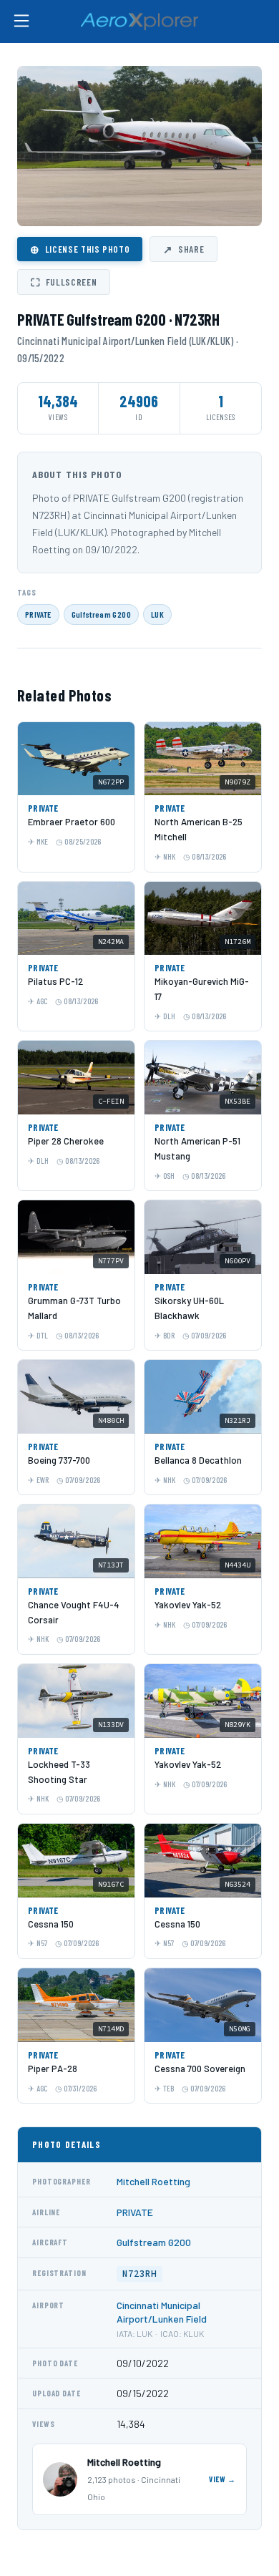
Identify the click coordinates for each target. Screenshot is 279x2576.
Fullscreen (64, 282)
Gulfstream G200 (101, 614)
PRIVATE (38, 614)
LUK (157, 614)
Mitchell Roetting (153, 2181)
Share (183, 249)
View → (222, 2479)
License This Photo (80, 249)
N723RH (139, 2274)
